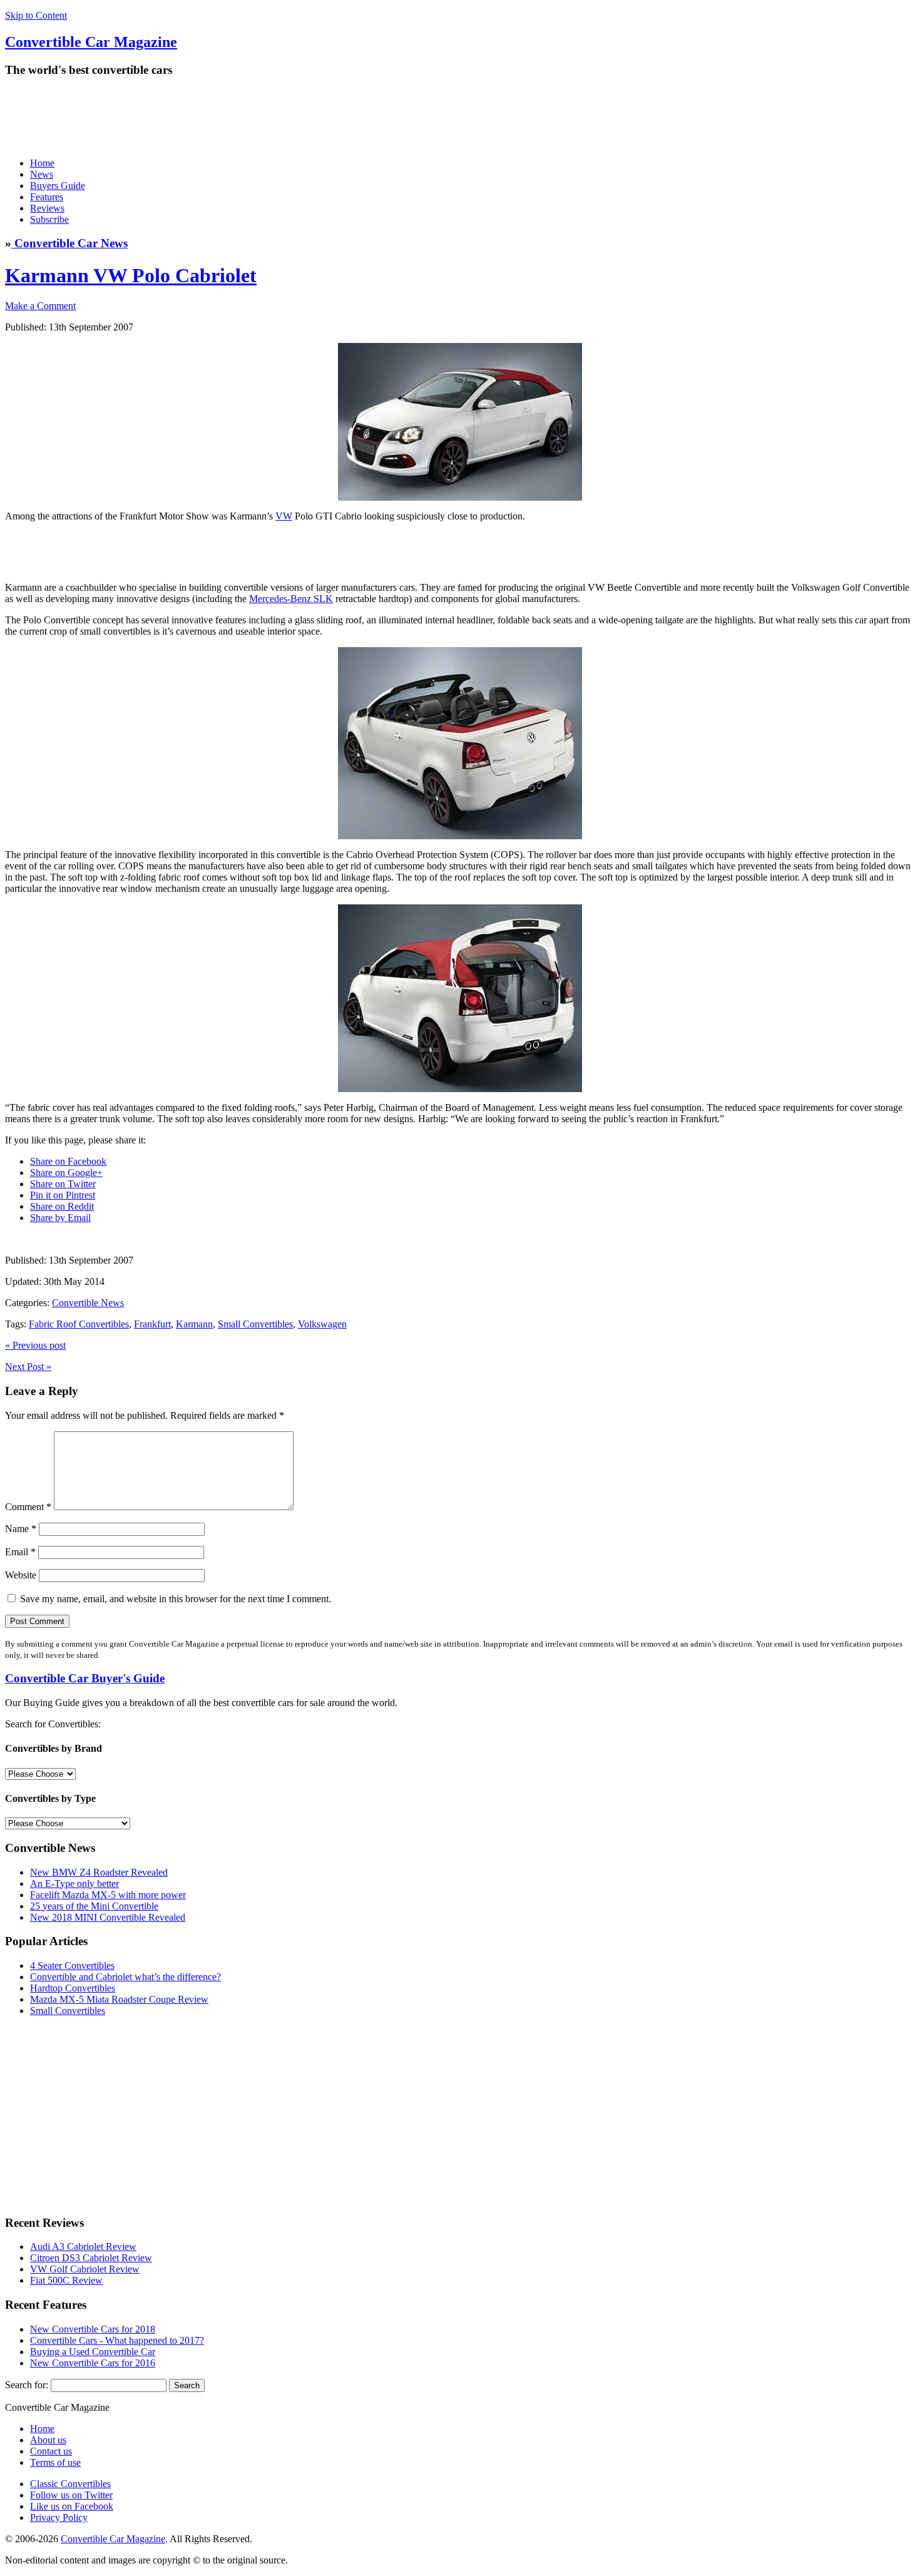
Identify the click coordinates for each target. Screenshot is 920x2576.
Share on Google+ (66, 1173)
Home (42, 163)
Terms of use (55, 2462)
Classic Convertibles (70, 2484)
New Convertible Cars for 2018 (93, 2329)
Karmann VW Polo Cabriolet (131, 275)
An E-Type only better (74, 1883)
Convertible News (88, 1303)
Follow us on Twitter (71, 2495)
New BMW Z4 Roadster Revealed (99, 1872)
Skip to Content (36, 15)
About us (48, 2440)
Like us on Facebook (72, 2506)
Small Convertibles (255, 1324)
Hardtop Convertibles (73, 1988)
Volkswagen (322, 1324)
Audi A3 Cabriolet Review (83, 2246)
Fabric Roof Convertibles (79, 1324)
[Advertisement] (233, 117)
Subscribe (49, 219)
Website (21, 1575)
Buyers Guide (58, 186)
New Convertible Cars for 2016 (93, 2363)
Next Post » (28, 1367)
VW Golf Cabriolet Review (85, 2269)
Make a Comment (40, 306)
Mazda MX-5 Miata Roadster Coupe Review (119, 1999)
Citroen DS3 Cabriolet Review (91, 2258)
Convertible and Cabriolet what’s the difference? (125, 1977)
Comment (28, 1507)
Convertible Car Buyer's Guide (85, 1678)
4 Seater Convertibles (72, 1965)
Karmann (194, 1324)
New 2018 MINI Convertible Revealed (108, 1917)
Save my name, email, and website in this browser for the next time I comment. (176, 1599)
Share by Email (60, 1218)
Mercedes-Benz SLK (291, 599)
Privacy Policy (59, 2517)
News (42, 174)
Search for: (27, 2385)
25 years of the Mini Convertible (94, 1906)
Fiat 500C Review (66, 2280)
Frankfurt (152, 1324)
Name (21, 1529)
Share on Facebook (68, 1161)
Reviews (47, 208)
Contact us (51, 2451)
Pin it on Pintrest (63, 1195)
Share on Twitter (63, 1184)
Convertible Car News (69, 243)
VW (284, 516)
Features (47, 197)
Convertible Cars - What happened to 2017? (117, 2340)
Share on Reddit (62, 1206)
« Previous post (35, 1345)
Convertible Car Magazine (113, 2539)
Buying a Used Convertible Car (93, 2352)
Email (20, 1552)
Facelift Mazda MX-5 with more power (108, 1895)
